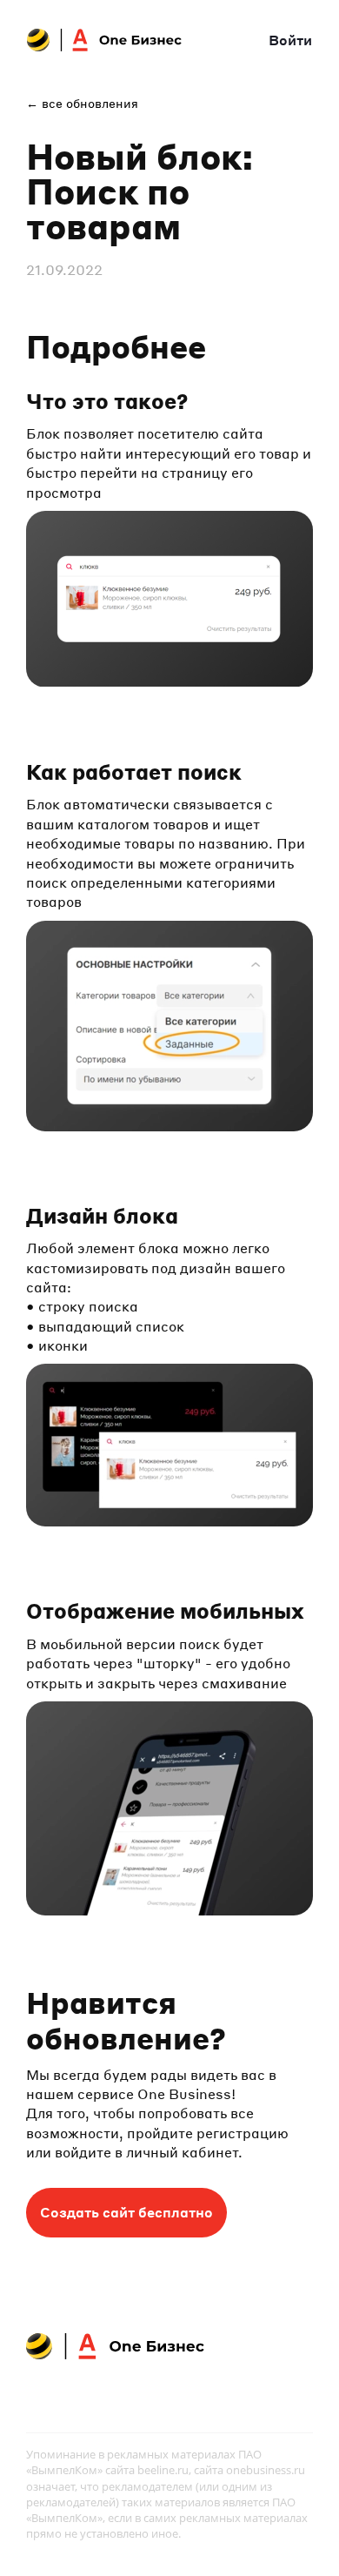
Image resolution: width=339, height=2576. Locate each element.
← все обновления (82, 103)
